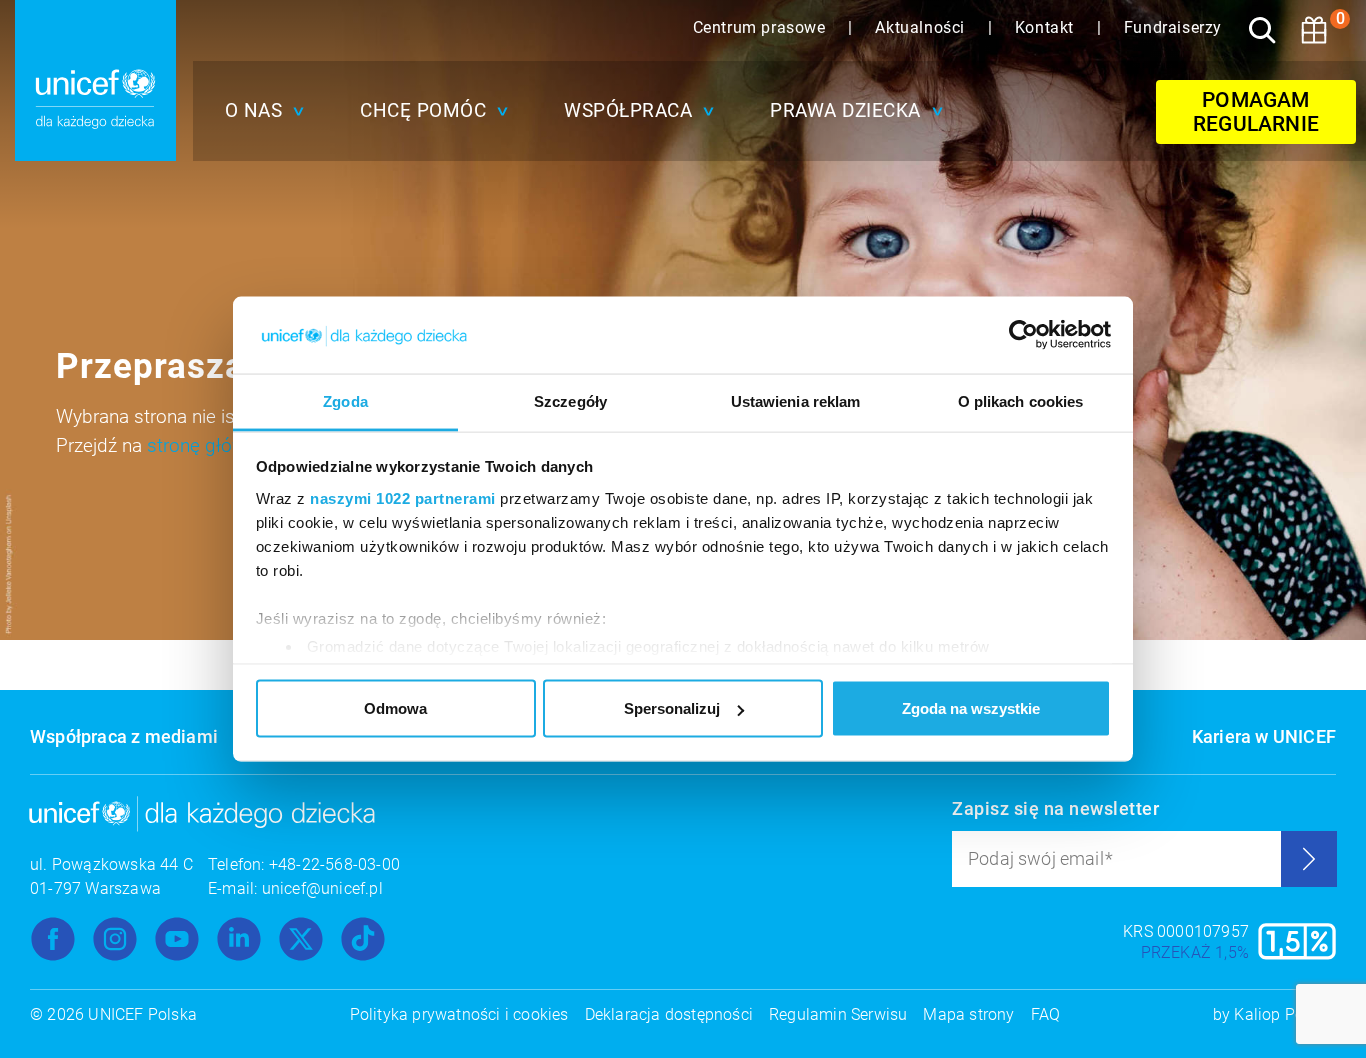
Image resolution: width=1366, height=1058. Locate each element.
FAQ (1046, 1014)
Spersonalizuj (672, 708)
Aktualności (922, 27)
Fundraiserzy (1173, 27)
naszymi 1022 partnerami (403, 497)
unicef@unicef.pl (322, 888)
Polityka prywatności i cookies (459, 1014)
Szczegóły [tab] (570, 400)
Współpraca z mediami (124, 736)
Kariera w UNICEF (1264, 736)
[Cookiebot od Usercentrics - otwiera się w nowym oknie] (1023, 335)
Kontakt (1047, 27)
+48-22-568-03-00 (334, 864)
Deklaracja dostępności (669, 1014)
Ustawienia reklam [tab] (796, 400)
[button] (260, 111)
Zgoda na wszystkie (971, 708)
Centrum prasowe (762, 27)
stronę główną (206, 445)
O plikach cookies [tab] (1021, 400)
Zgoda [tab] (345, 400)
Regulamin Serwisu (838, 1014)
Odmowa (395, 708)
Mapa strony (968, 1014)
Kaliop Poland (1285, 1014)
